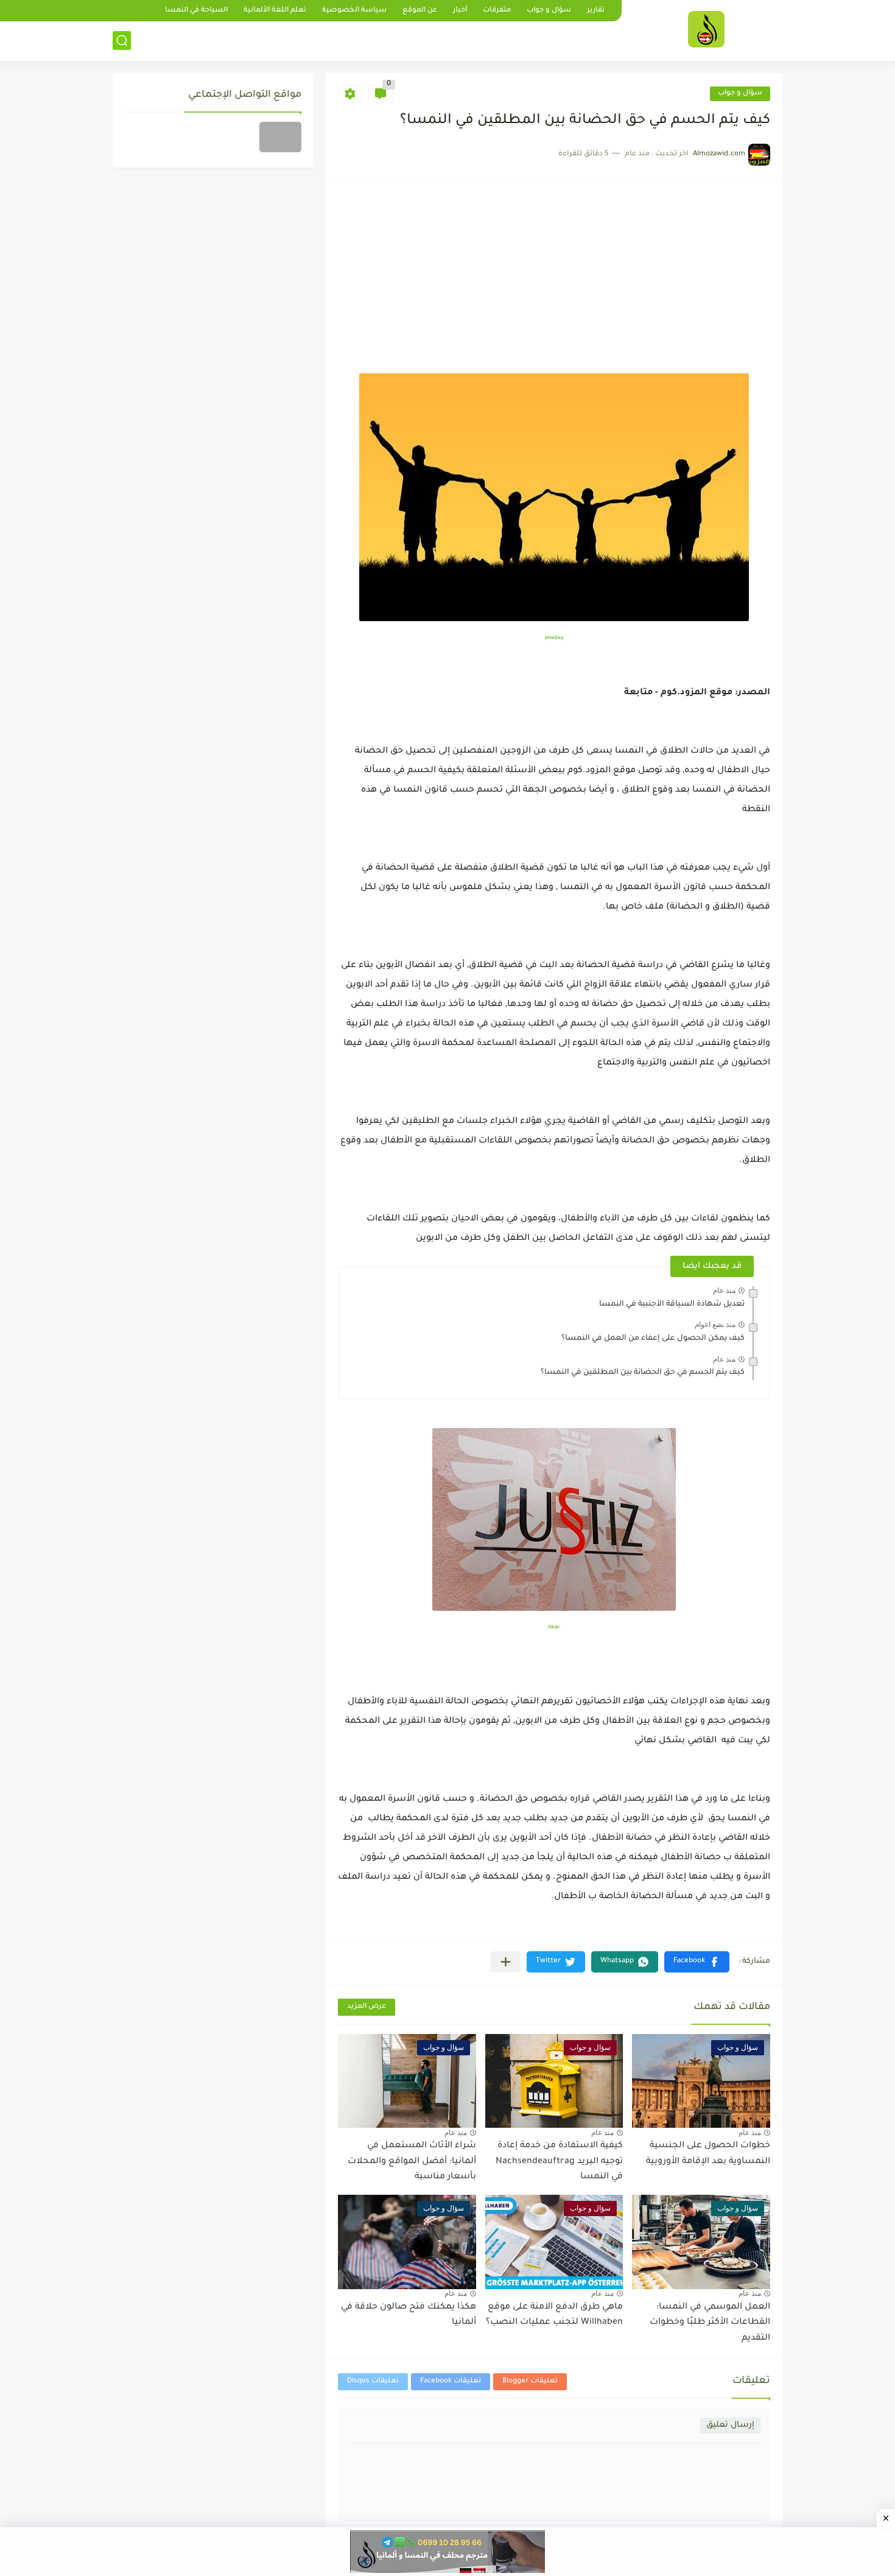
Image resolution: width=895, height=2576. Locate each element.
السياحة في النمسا (196, 11)
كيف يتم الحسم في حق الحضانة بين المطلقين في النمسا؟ (643, 1373)
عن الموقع (420, 11)
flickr (554, 1628)
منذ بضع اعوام (715, 1325)
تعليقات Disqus (373, 2381)
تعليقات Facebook (451, 2381)
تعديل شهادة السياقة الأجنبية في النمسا (672, 1304)
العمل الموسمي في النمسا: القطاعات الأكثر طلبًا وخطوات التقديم (710, 2323)
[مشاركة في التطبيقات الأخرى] (506, 1962)
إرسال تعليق (730, 2425)
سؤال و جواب (549, 11)
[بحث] (122, 40)
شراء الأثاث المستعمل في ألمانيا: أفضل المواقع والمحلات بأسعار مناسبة (412, 2162)
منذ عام (724, 1290)
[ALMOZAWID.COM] (706, 29)
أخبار (460, 11)
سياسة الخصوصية (354, 11)
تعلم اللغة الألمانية (275, 11)
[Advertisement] (554, 282)
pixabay (554, 638)
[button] (697, 1962)
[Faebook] (280, 137)
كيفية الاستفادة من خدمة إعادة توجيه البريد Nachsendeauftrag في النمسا (559, 2162)
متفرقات (497, 11)
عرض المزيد (367, 2007)
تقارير (596, 11)
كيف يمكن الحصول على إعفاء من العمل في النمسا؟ (653, 1339)
